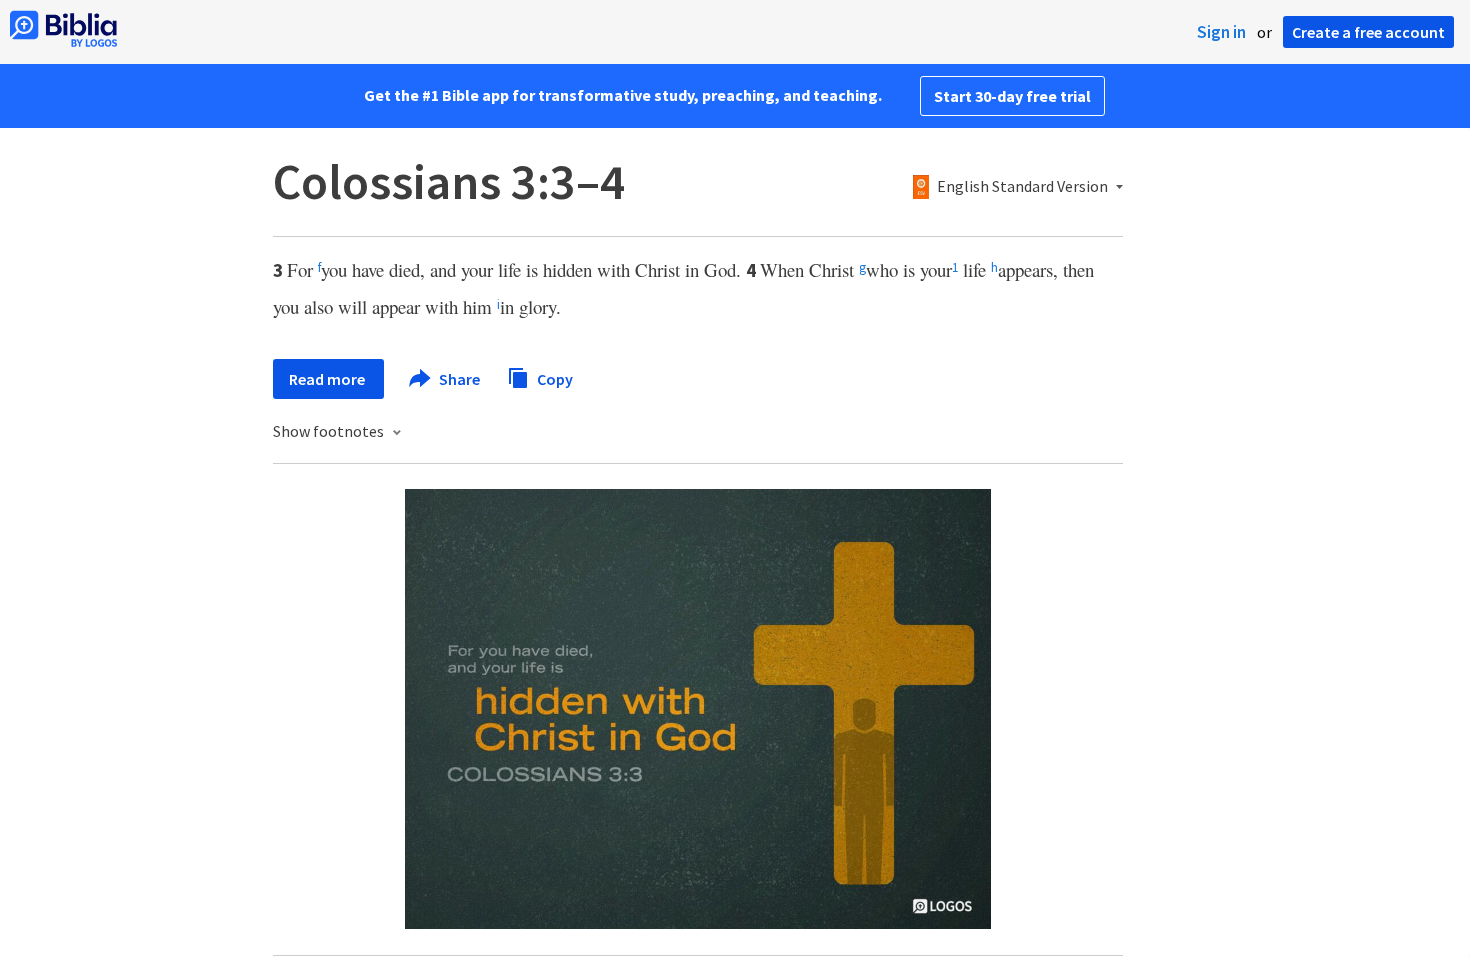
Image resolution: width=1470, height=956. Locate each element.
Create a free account (1368, 32)
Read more (328, 379)
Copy (553, 378)
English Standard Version (1022, 187)
